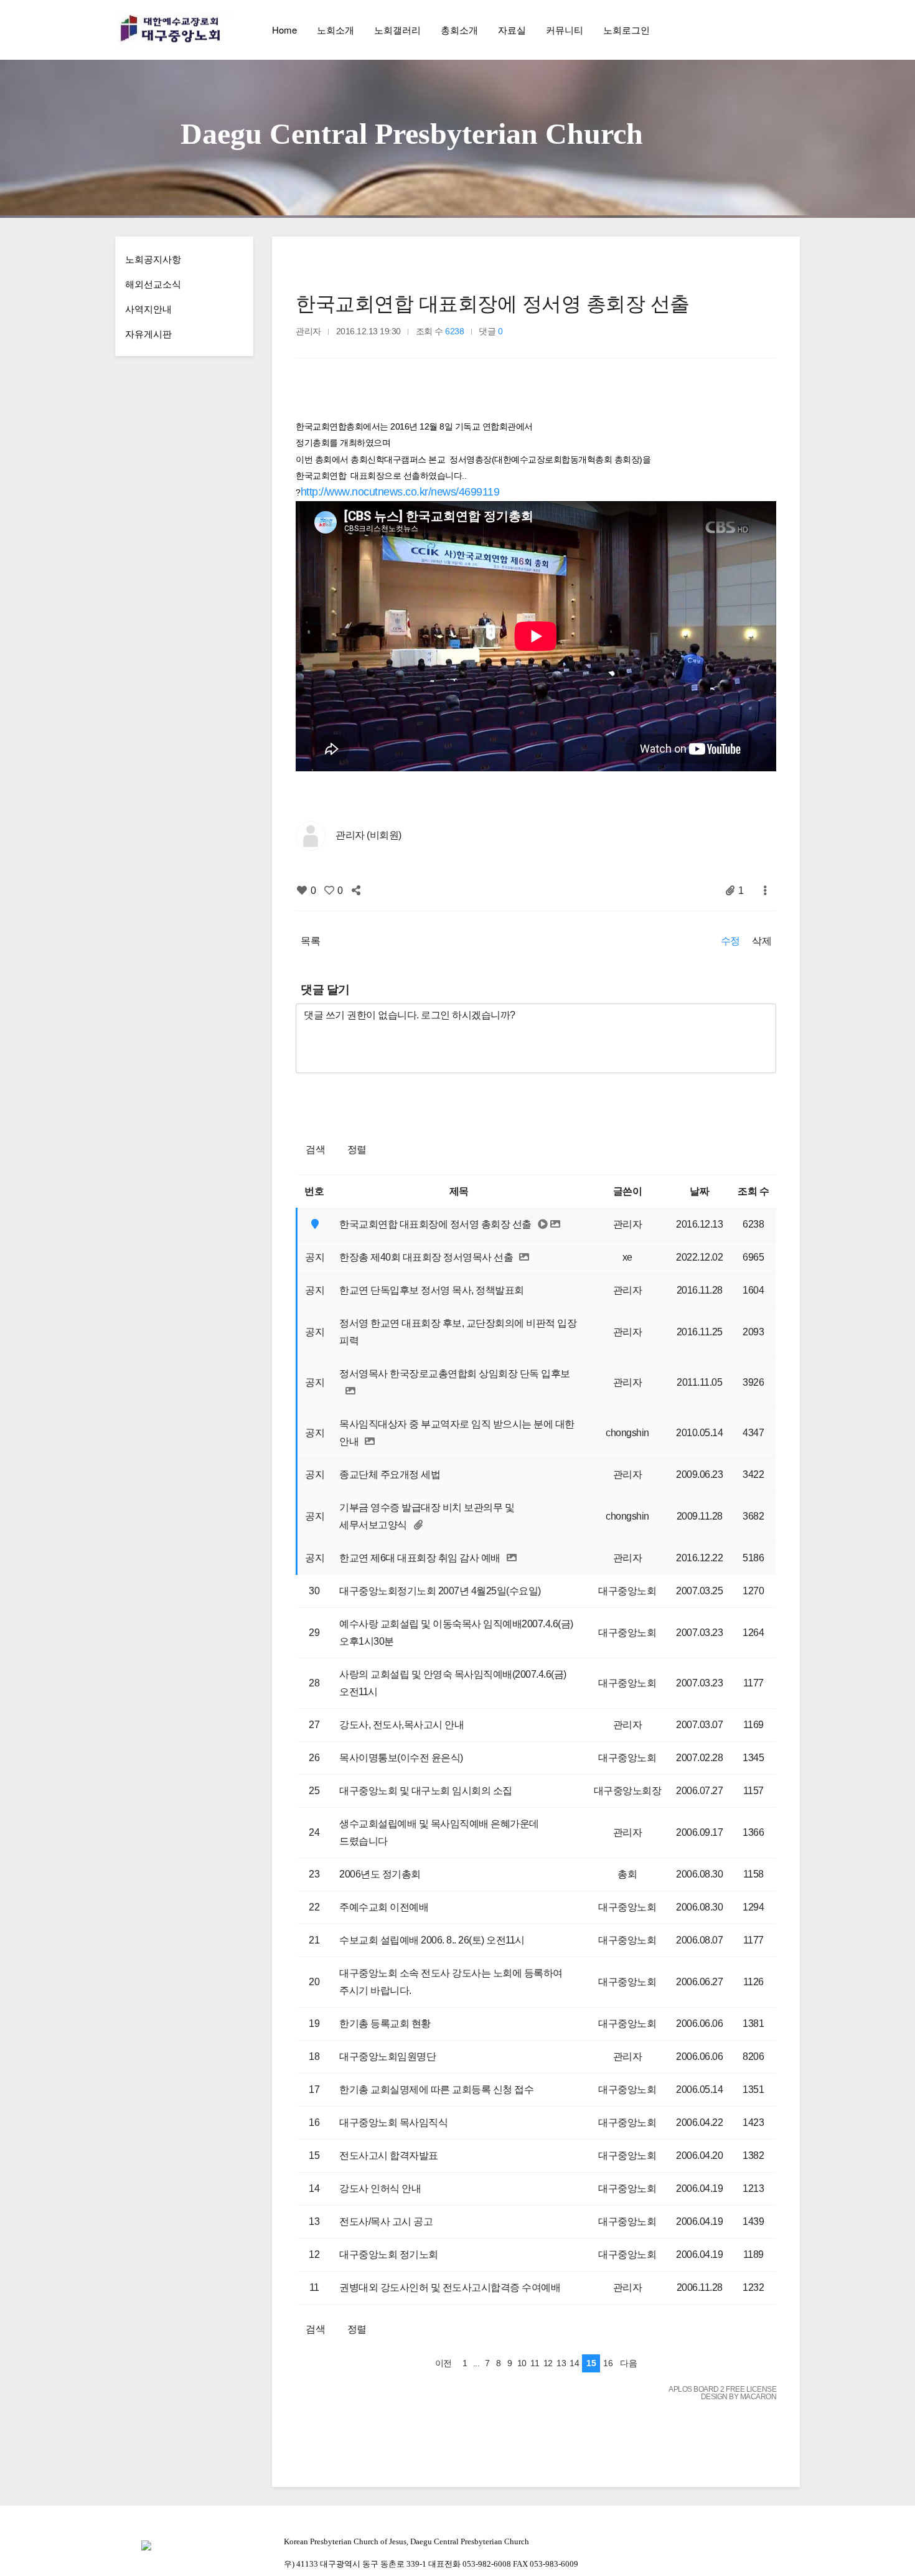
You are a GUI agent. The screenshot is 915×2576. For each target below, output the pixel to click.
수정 (730, 941)
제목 (459, 1191)
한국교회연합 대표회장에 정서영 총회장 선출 (493, 304)
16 (608, 2363)
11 (535, 2363)
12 (548, 2363)
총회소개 (459, 30)
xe (627, 1257)
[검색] (762, 30)
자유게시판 (148, 333)
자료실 (512, 30)
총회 (627, 1874)
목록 (310, 941)
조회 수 (753, 1191)
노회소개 (335, 30)
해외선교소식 (153, 284)
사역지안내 (148, 308)
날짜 (699, 1191)
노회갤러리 (397, 30)
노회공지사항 (153, 259)
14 (574, 2363)
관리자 (628, 1224)
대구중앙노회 (627, 1591)
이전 (443, 2363)
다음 (628, 2363)
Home (284, 30)
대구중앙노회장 (628, 1791)
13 (561, 2363)
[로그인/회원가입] (790, 30)
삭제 (762, 941)
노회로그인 (626, 30)
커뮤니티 (565, 30)
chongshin (627, 1433)
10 (522, 2363)
